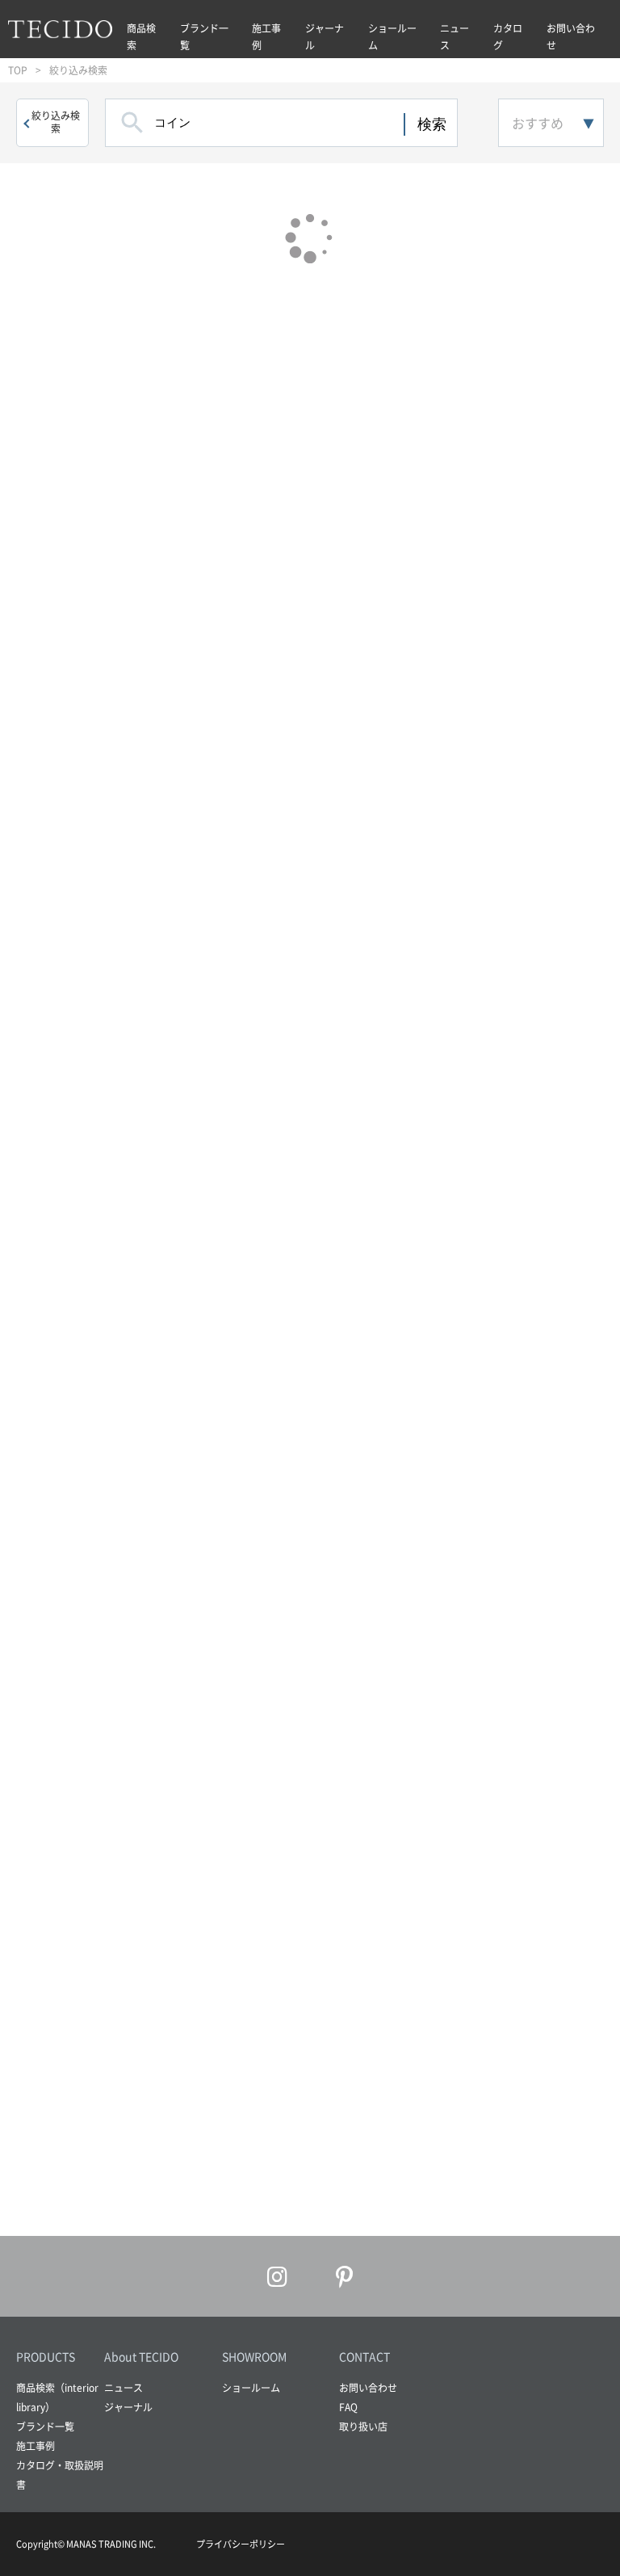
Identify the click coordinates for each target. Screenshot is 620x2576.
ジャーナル (325, 37)
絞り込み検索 (56, 122)
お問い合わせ (571, 37)
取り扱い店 (363, 2427)
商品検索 (141, 37)
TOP (18, 70)
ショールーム (392, 37)
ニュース (455, 37)
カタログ (508, 37)
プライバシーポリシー (241, 2544)
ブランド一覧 (204, 37)
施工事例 (266, 37)
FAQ (348, 2407)
